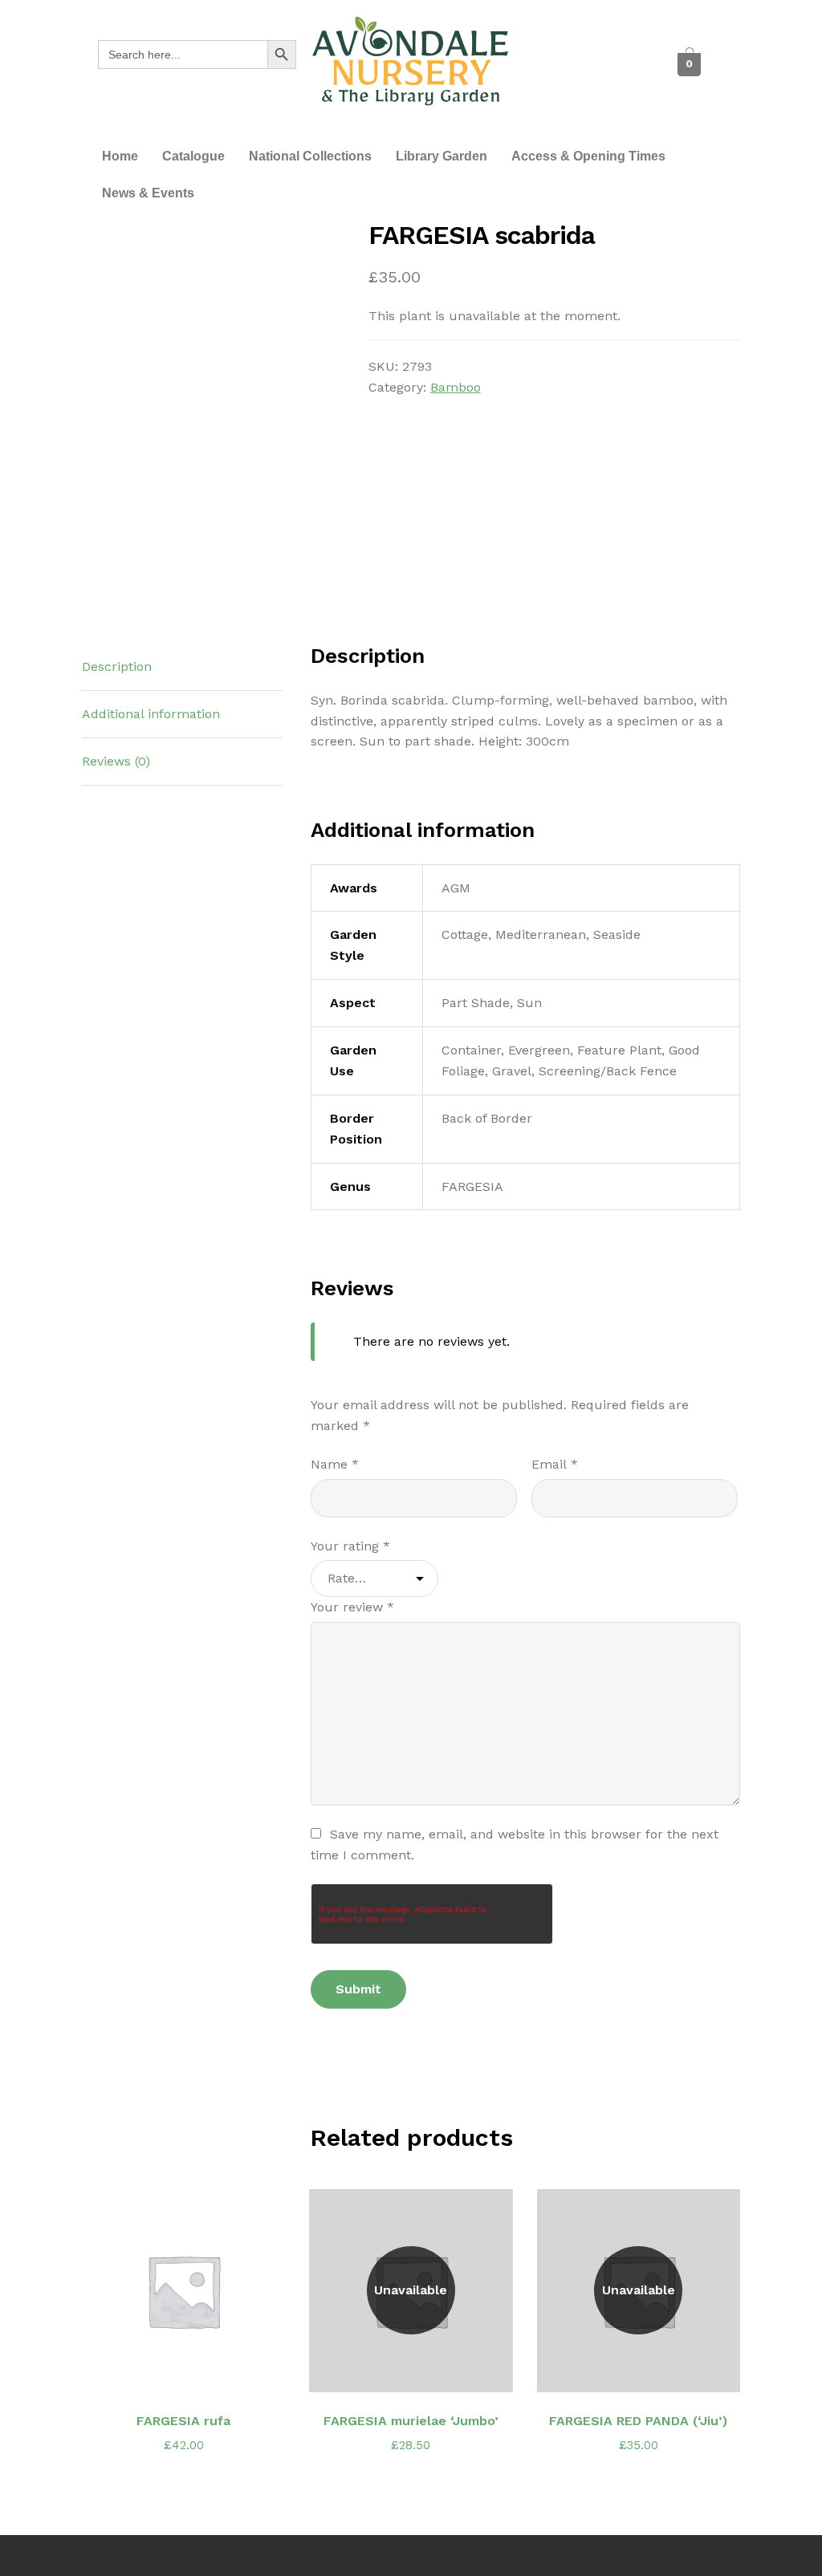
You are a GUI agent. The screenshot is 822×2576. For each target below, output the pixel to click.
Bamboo (456, 387)
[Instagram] (576, 81)
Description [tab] (117, 666)
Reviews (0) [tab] (116, 761)
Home (120, 156)
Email (555, 1464)
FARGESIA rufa (183, 2421)
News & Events (148, 193)
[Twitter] (593, 49)
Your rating (350, 1546)
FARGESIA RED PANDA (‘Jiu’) (638, 2421)
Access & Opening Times (588, 156)
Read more (192, 2370)
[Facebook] (557, 49)
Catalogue (193, 156)
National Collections (310, 156)
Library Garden (442, 156)
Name (335, 1464)
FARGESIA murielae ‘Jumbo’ (411, 2421)
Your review (352, 1607)
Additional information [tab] (151, 714)
